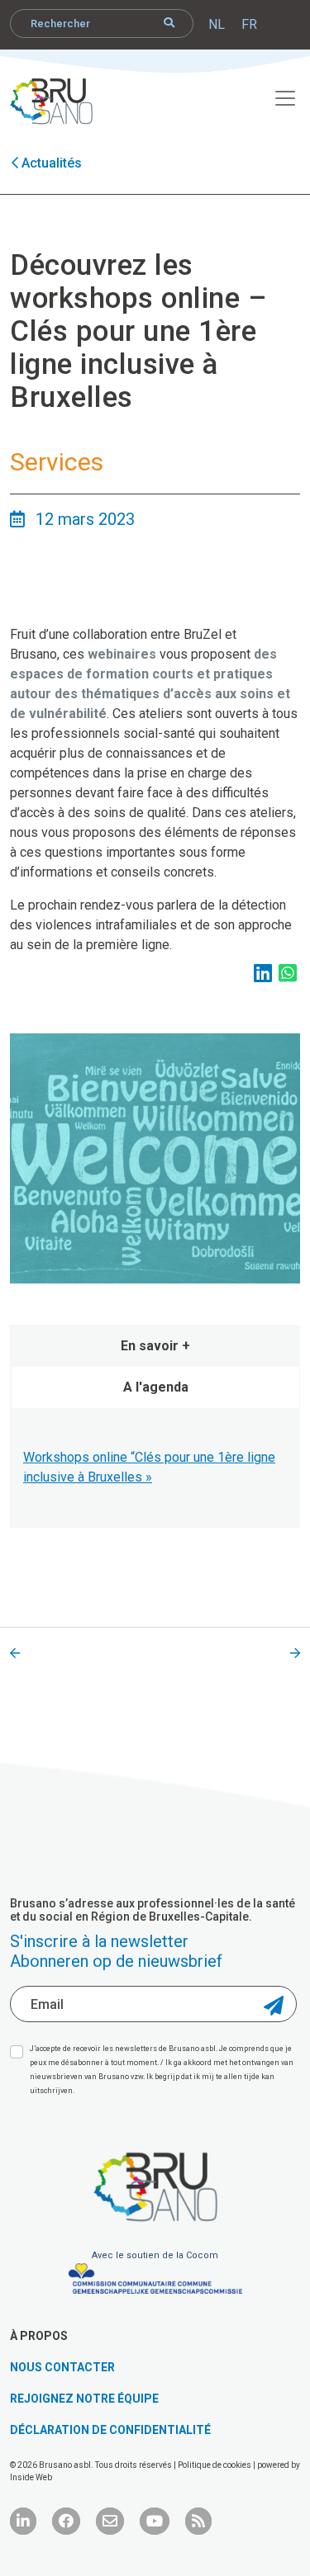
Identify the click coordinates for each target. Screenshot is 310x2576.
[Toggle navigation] (276, 96)
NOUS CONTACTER (62, 2367)
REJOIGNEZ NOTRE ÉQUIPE (84, 2399)
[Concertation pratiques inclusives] (15, 1654)
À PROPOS (39, 2336)
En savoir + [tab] (155, 1346)
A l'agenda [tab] (156, 1387)
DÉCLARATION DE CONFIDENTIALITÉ (110, 2430)
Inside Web (31, 2477)
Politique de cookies (215, 2465)
